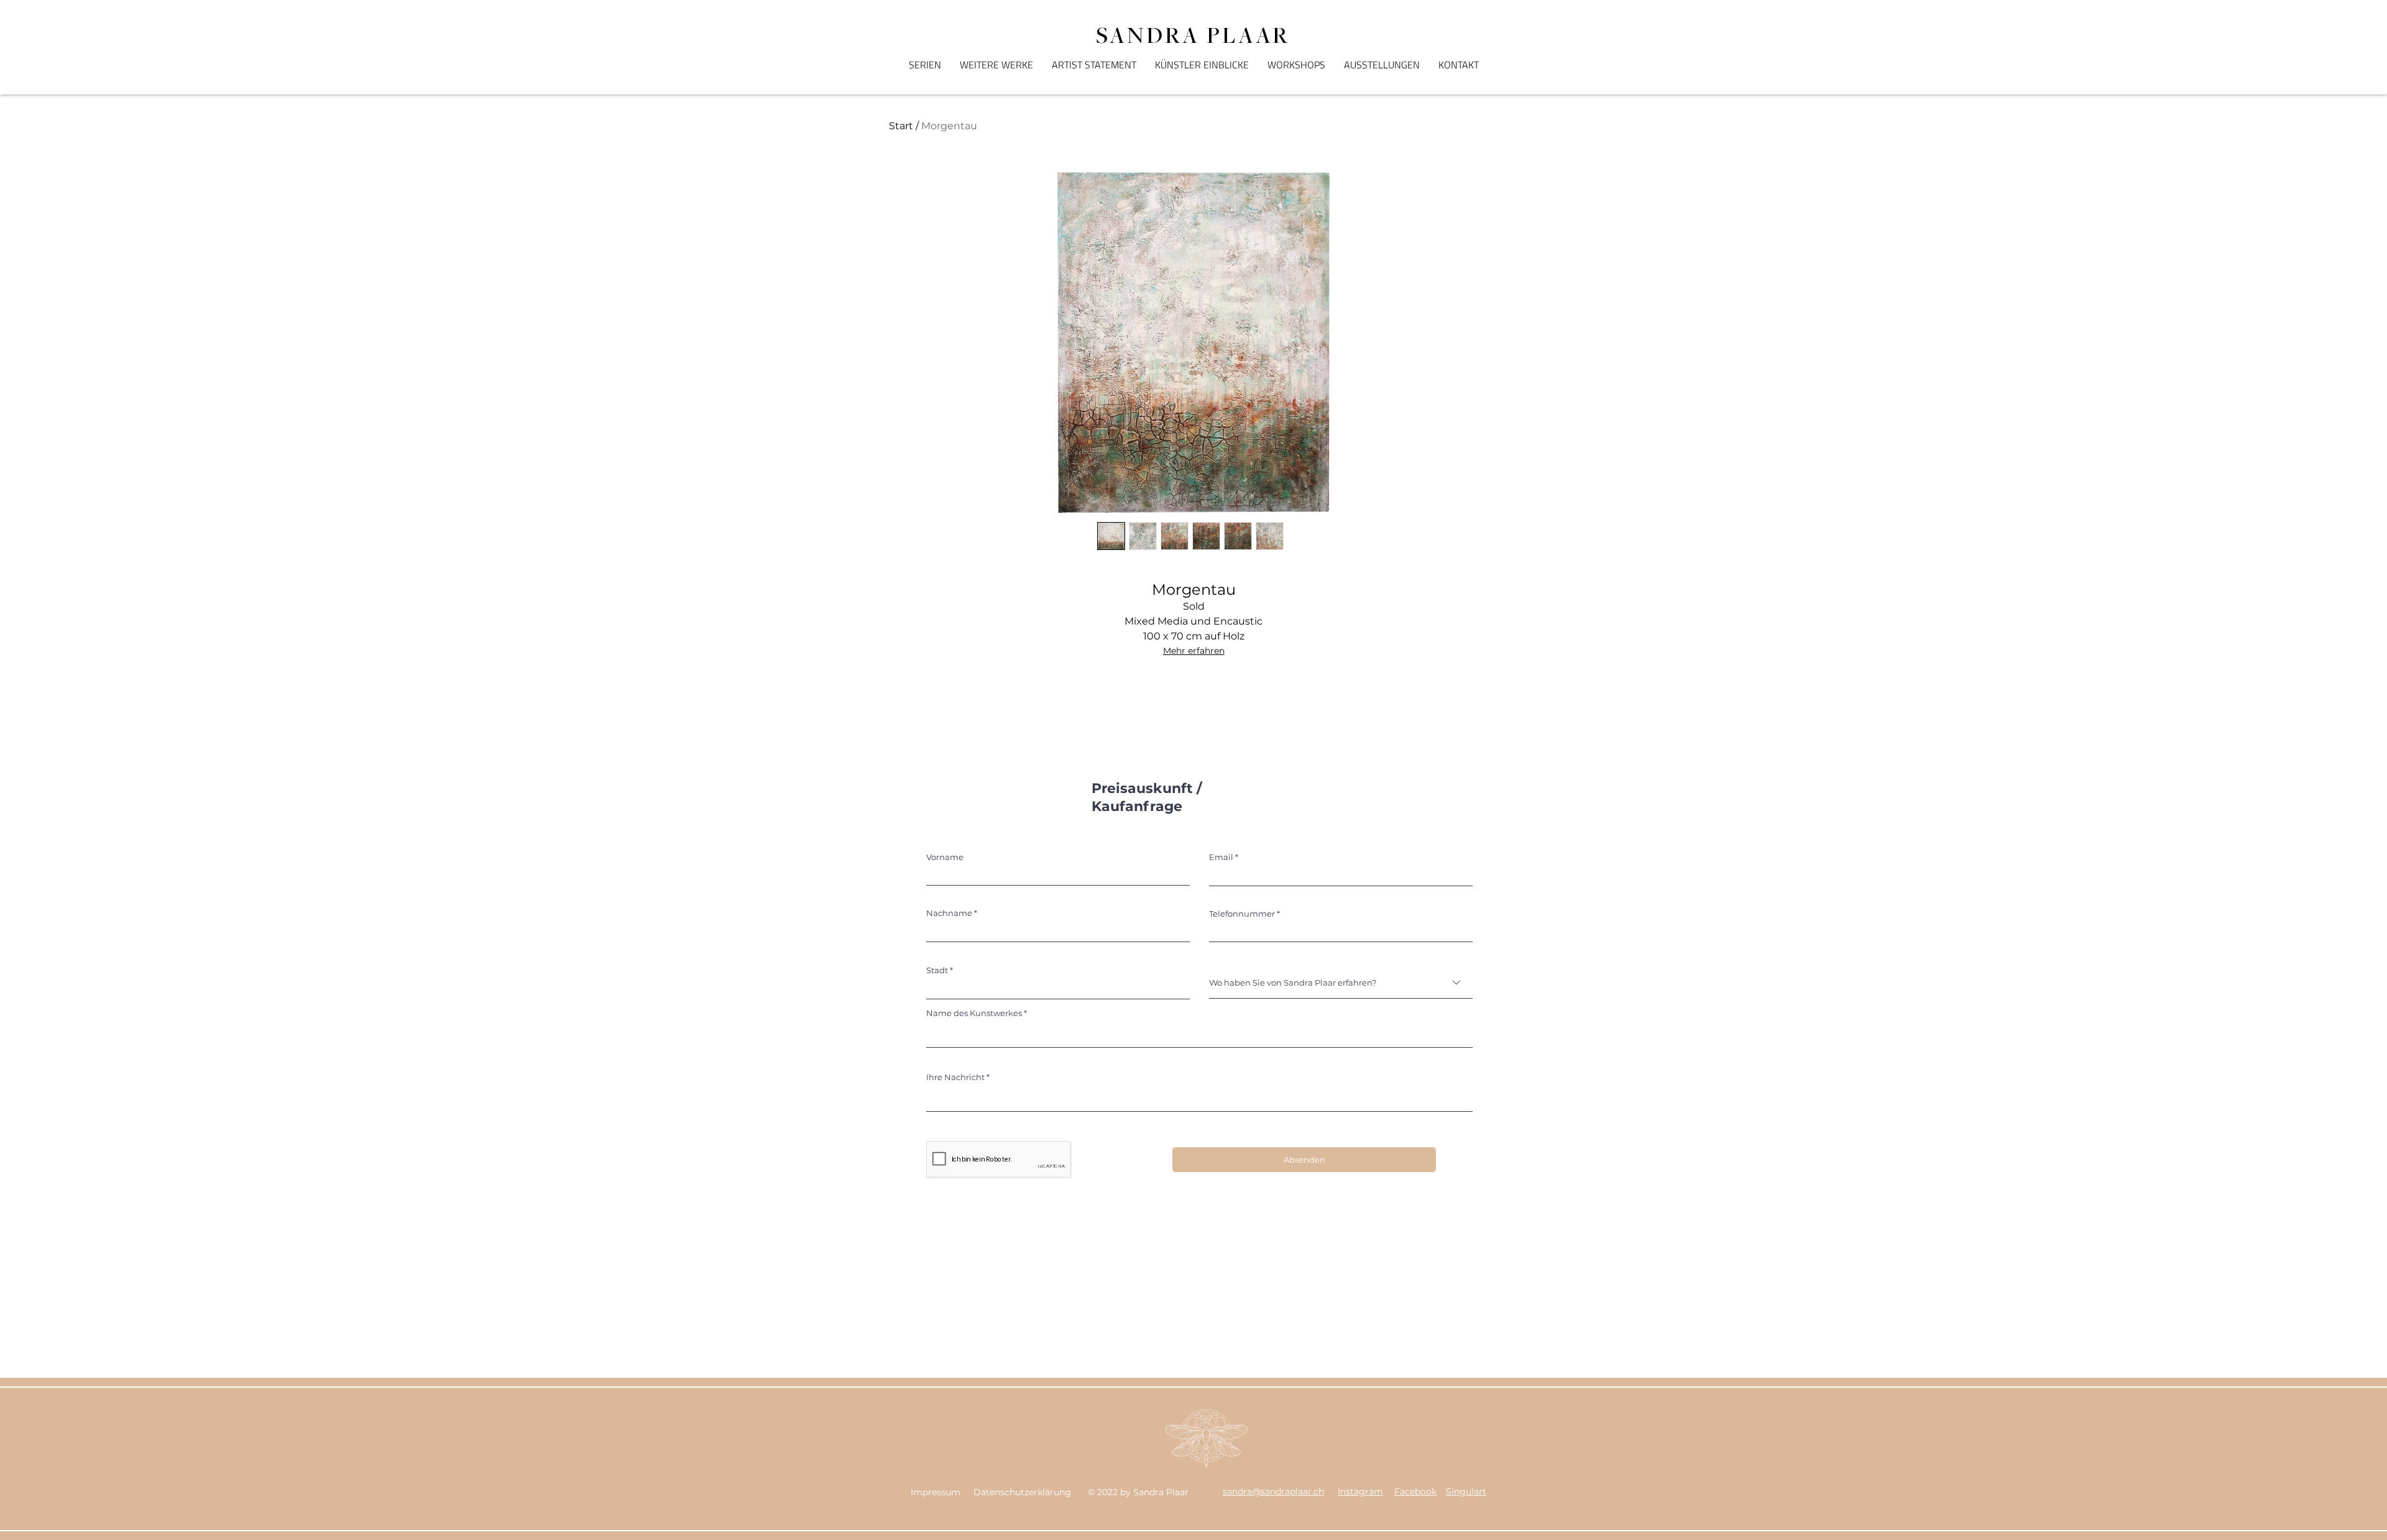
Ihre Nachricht (955, 1077)
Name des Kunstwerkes (974, 1013)
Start (901, 126)
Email (1221, 857)
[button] (925, 65)
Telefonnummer (1242, 914)
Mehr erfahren (1194, 651)
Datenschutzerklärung (1022, 1492)
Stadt (937, 970)
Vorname (945, 857)
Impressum (936, 1492)
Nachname (949, 913)
